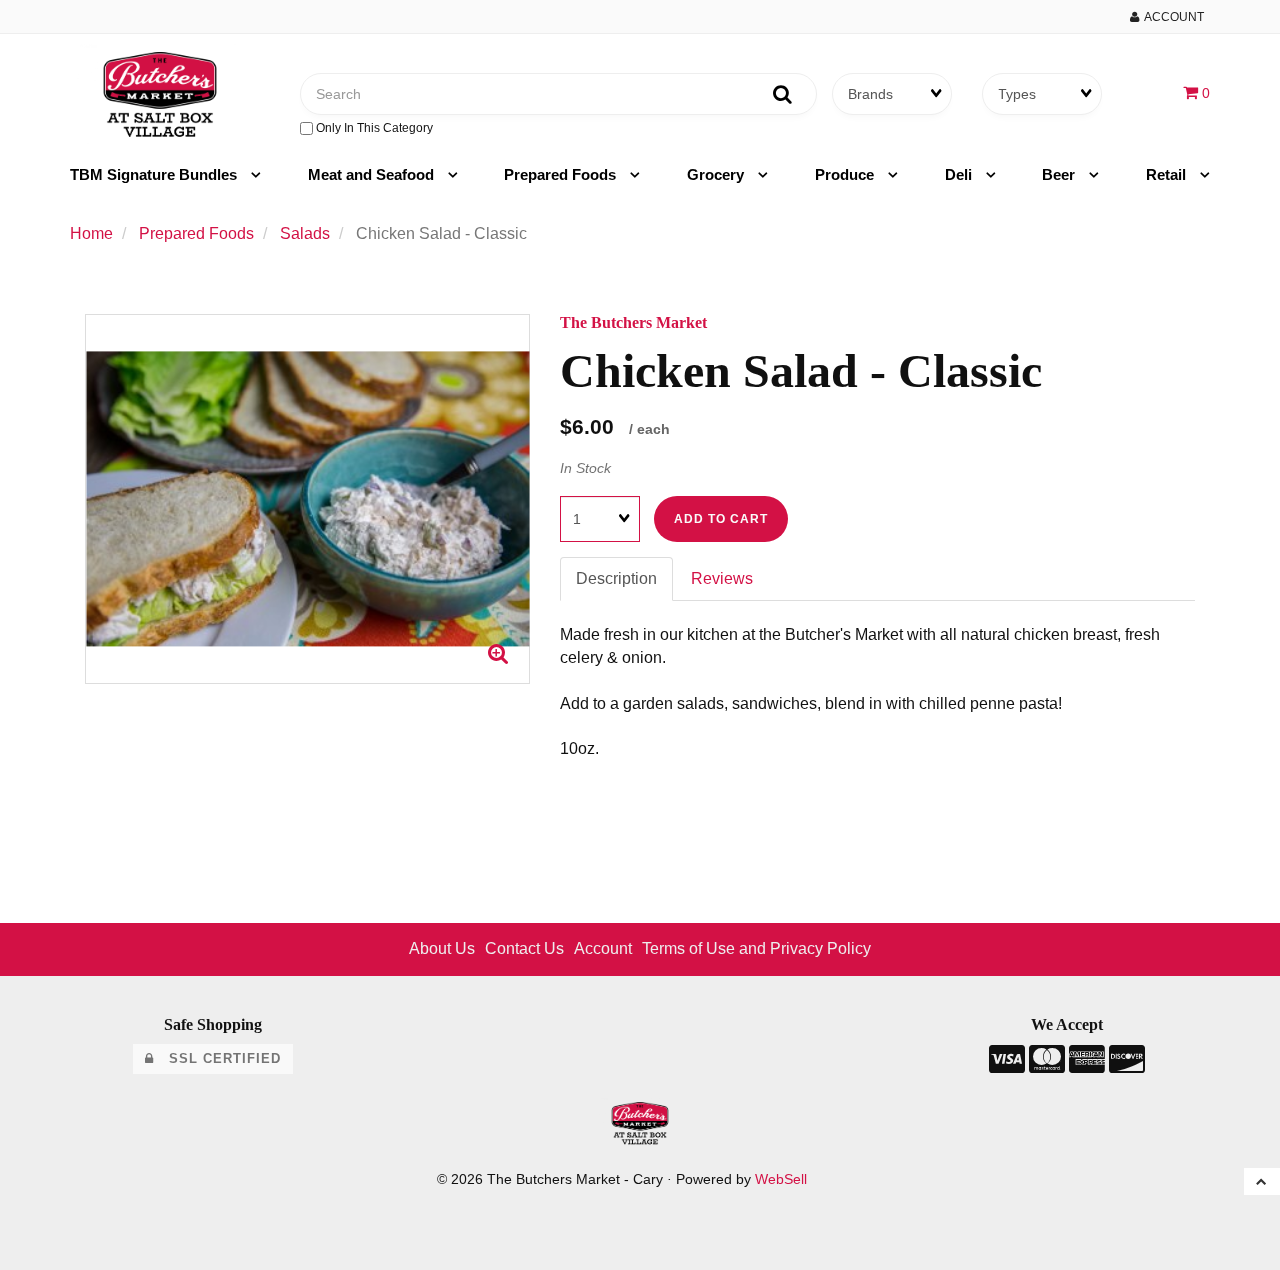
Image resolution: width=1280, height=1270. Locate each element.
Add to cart (721, 519)
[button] (1196, 92)
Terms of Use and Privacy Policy (756, 948)
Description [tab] (616, 578)
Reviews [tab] (722, 578)
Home (91, 233)
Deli (960, 174)
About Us (442, 948)
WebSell (781, 1179)
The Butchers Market (633, 322)
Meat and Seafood (373, 174)
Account (1171, 17)
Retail (1168, 174)
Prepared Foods (562, 174)
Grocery (717, 174)
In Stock (585, 468)
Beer (1060, 174)
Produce (846, 174)
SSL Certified (217, 1058)
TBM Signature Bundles (155, 174)
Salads (305, 233)
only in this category (373, 128)
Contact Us (524, 948)
